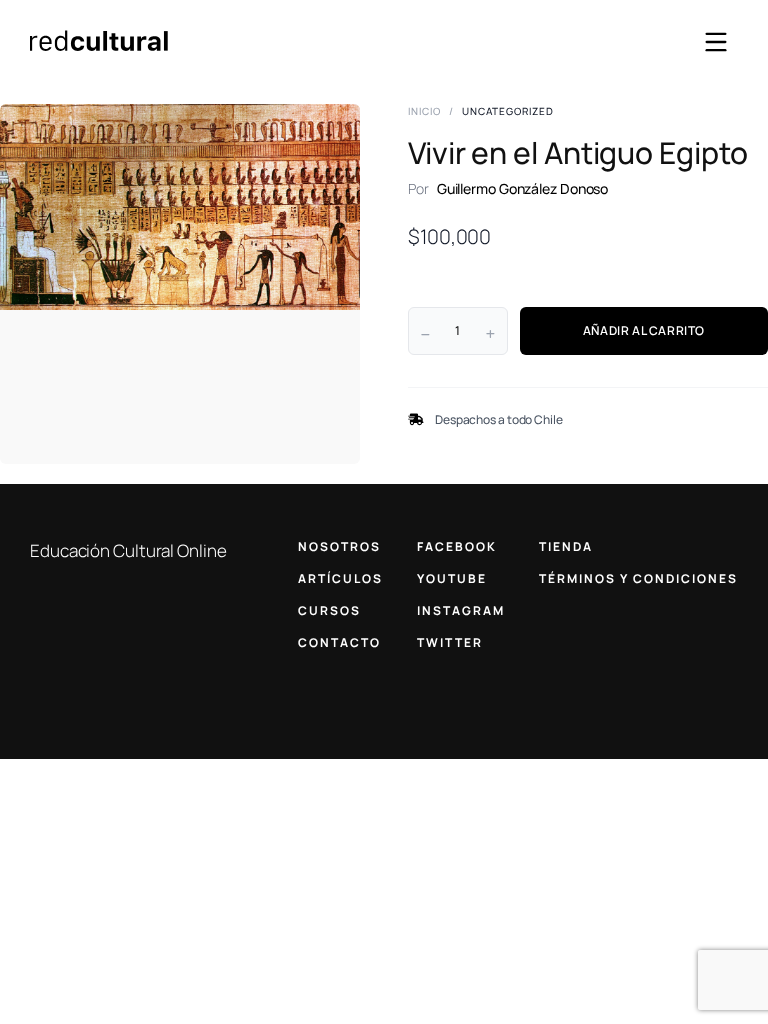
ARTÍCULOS (340, 578)
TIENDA (566, 546)
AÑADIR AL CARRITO (644, 330)
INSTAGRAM (461, 610)
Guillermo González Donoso (523, 188)
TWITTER (450, 642)
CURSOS (329, 610)
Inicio (424, 111)
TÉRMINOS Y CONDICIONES (638, 578)
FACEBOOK (457, 546)
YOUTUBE (452, 578)
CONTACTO (339, 642)
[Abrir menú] (716, 42)
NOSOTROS (339, 546)
